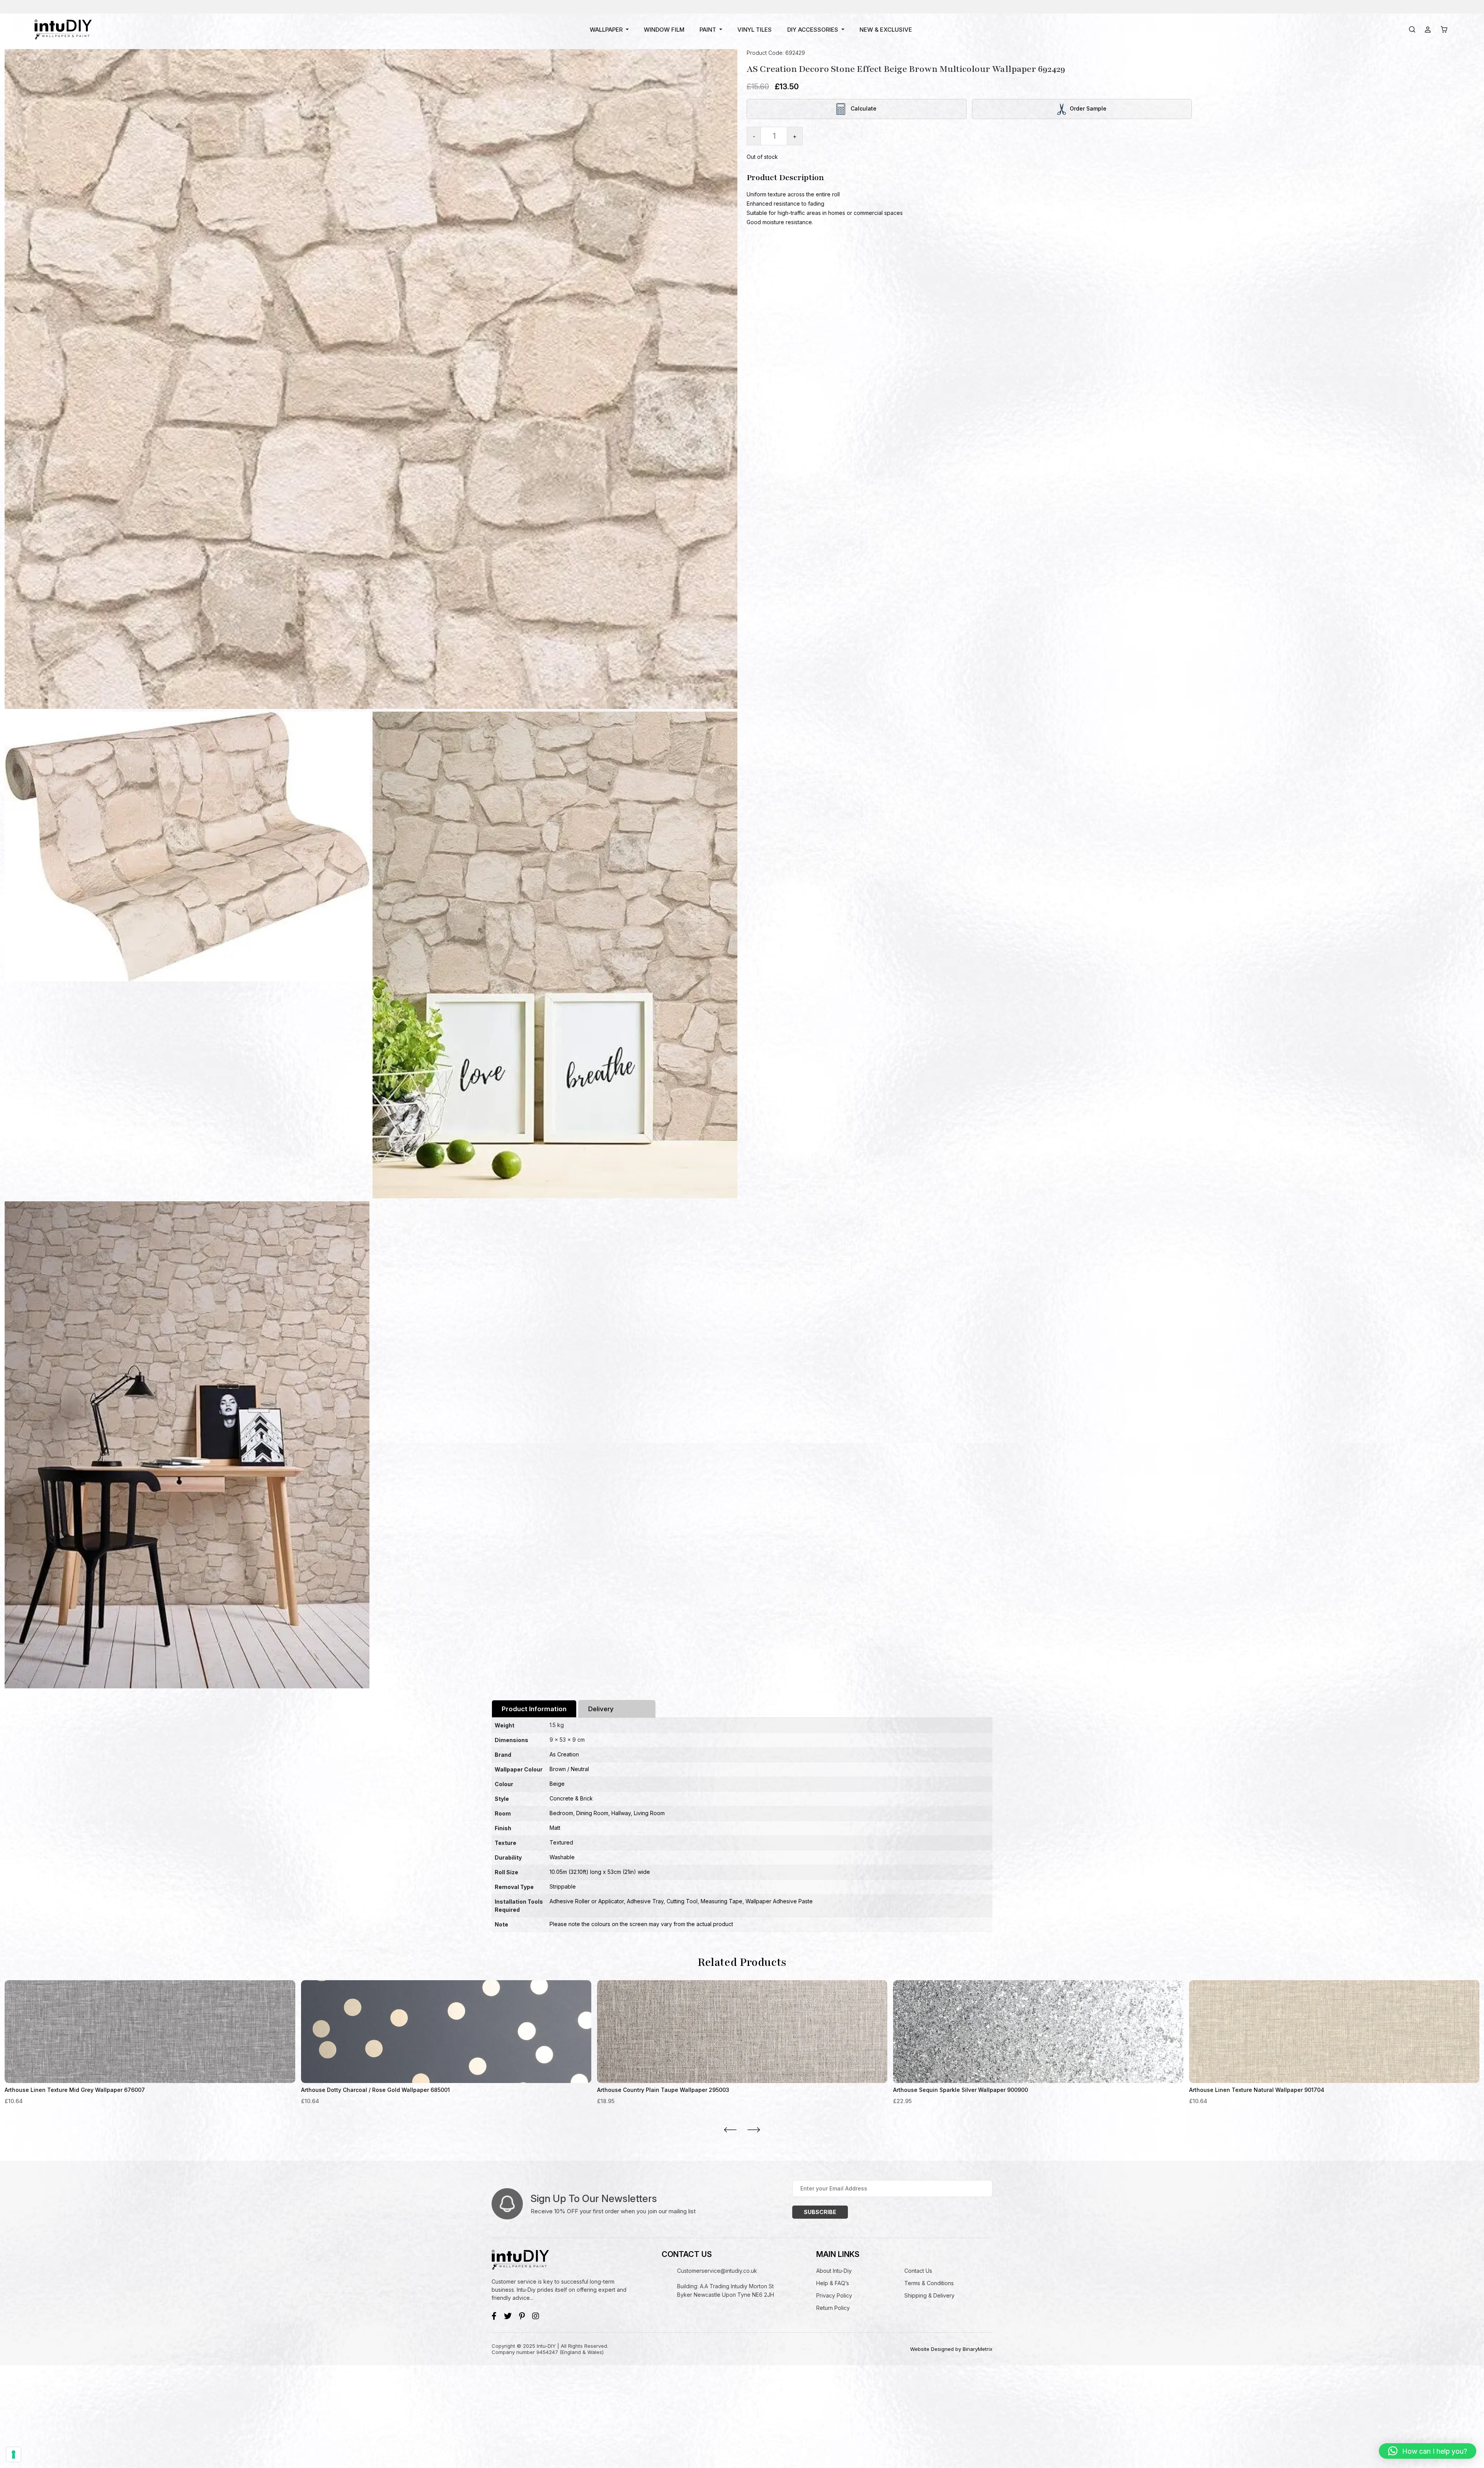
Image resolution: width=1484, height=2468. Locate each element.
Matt (555, 1828)
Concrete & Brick (571, 1798)
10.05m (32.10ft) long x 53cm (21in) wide (600, 1872)
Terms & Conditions (929, 2283)
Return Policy (833, 2308)
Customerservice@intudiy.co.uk (717, 2271)
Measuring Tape (722, 1901)
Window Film (664, 30)
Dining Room (592, 1813)
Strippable (563, 1886)
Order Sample (1088, 108)
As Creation (564, 1754)
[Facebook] (494, 2316)
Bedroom (561, 1813)
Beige (557, 1784)
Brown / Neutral (569, 1769)
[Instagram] (536, 2316)
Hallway (621, 1813)
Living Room (649, 1813)
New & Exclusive (886, 30)
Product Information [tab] (534, 1709)
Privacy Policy (834, 2295)
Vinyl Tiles (755, 30)
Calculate (863, 108)
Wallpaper (606, 30)
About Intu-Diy (834, 2271)
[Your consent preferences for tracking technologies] (14, 2454)
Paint (708, 30)
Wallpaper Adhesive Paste (779, 1901)
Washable (562, 1857)
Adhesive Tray (645, 1901)
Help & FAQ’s (833, 2283)
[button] (1428, 2451)
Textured (561, 1842)
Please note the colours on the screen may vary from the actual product (641, 1924)
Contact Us (918, 2271)
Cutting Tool (682, 1901)
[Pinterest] (522, 2316)
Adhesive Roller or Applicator (587, 1901)
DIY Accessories (813, 30)
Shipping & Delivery (929, 2295)
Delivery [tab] (601, 1709)
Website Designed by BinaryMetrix (951, 2349)
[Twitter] (508, 2316)
